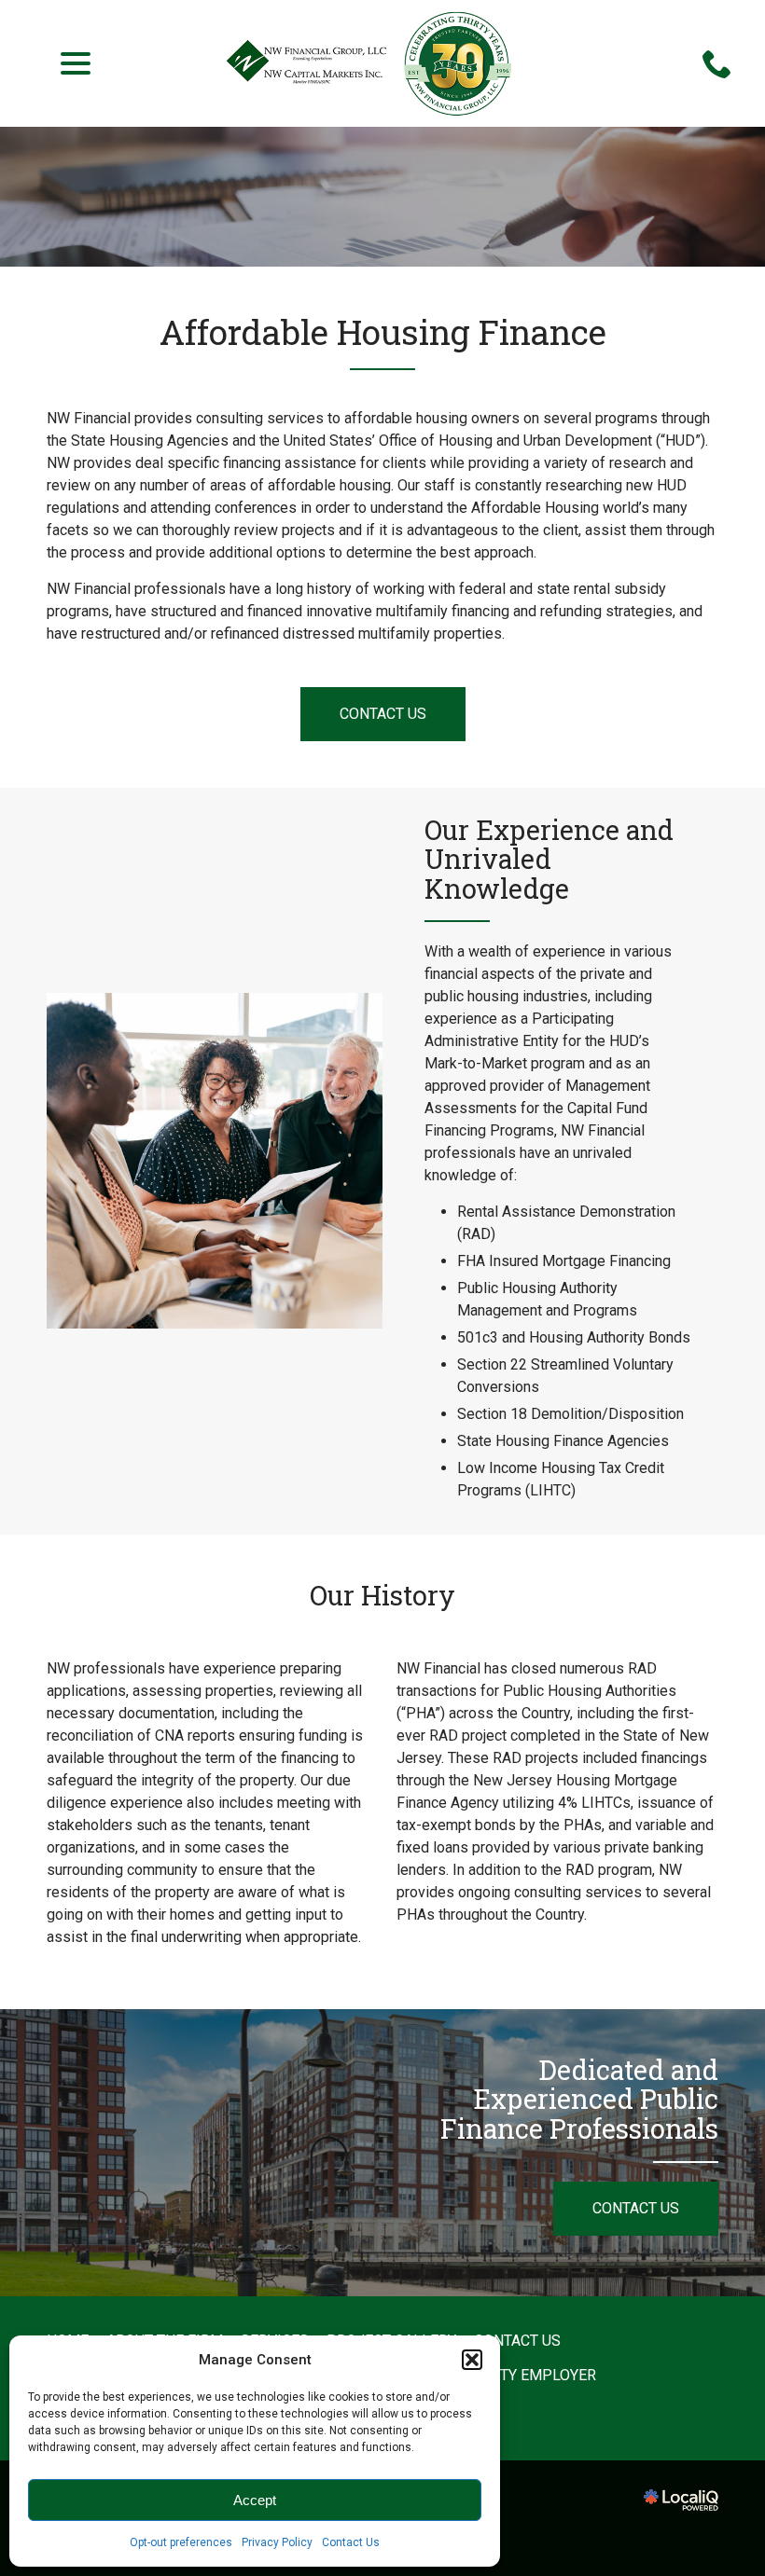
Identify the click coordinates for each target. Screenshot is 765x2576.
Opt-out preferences (181, 2542)
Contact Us (351, 2542)
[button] (472, 2360)
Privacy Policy (277, 2542)
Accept (255, 2500)
